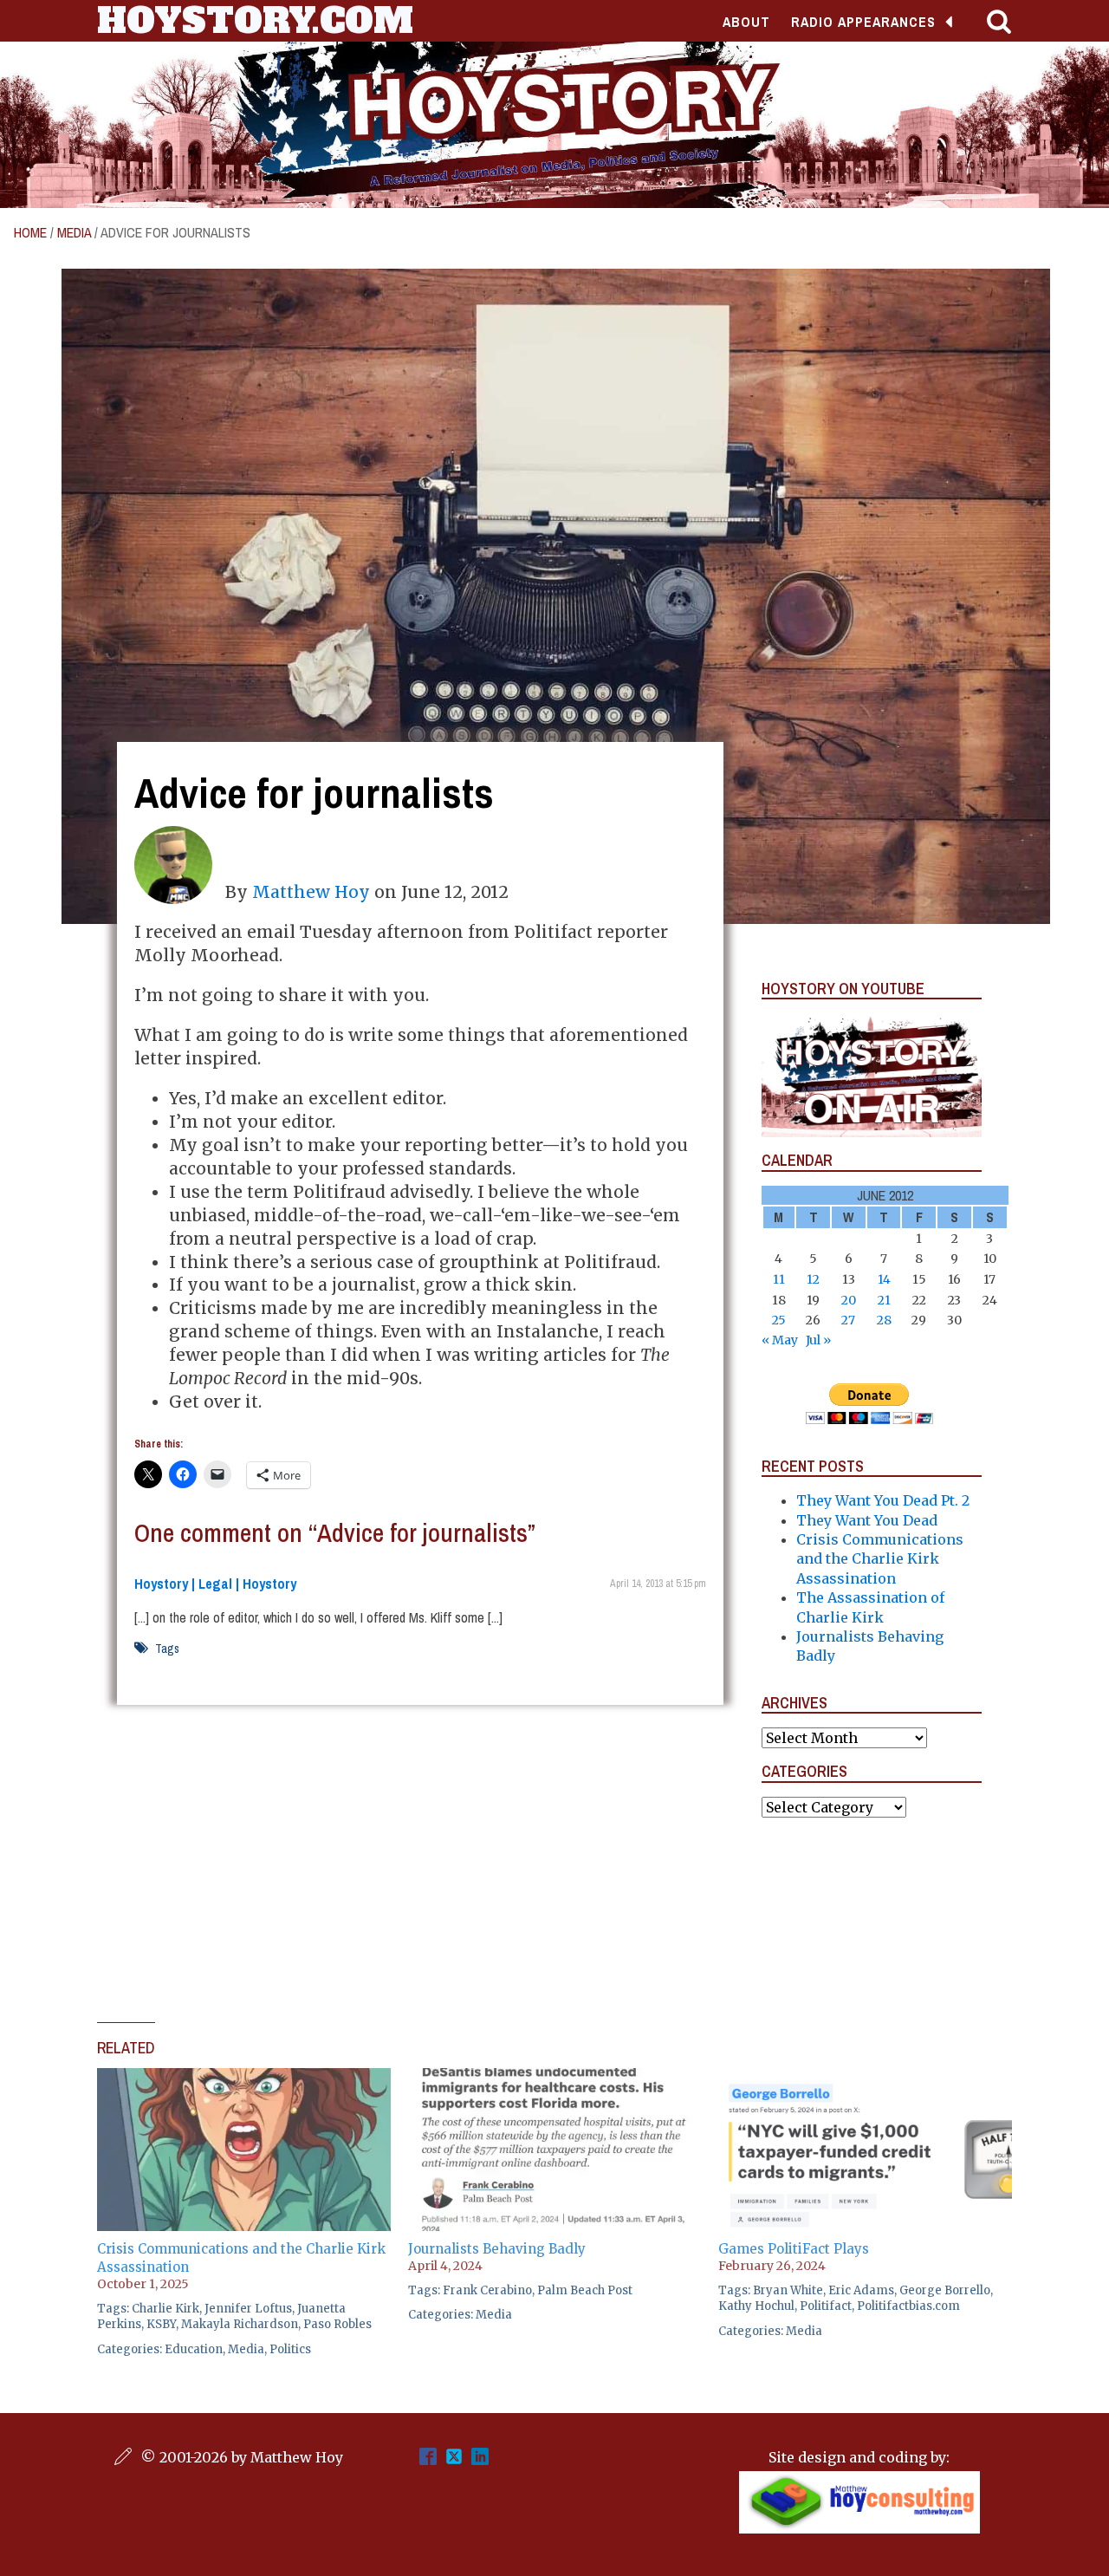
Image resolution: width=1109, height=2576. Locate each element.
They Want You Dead (867, 1520)
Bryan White (788, 2290)
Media (74, 232)
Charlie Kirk (165, 2309)
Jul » (818, 1340)
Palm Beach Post (585, 2290)
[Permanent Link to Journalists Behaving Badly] (555, 2078)
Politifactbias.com (908, 2306)
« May (780, 1340)
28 (884, 1320)
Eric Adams (861, 2290)
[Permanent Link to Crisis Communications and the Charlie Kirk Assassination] (244, 2078)
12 (813, 1279)
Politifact (826, 2306)
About (746, 22)
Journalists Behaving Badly (497, 2249)
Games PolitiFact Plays (794, 2249)
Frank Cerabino (487, 2290)
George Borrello (945, 2290)
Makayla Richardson (240, 2324)
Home (30, 232)
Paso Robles (337, 2324)
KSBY (161, 2324)
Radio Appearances (863, 22)
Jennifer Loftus (248, 2309)
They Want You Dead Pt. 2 (883, 1500)
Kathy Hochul (756, 2306)
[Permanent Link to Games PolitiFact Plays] (865, 2078)
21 (884, 1300)
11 (779, 1279)
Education (194, 2349)
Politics (290, 2349)
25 (779, 1320)
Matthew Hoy (311, 892)
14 (884, 1279)
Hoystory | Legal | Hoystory (215, 1584)
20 (849, 1300)
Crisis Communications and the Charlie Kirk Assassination (880, 1559)
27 (848, 1320)
